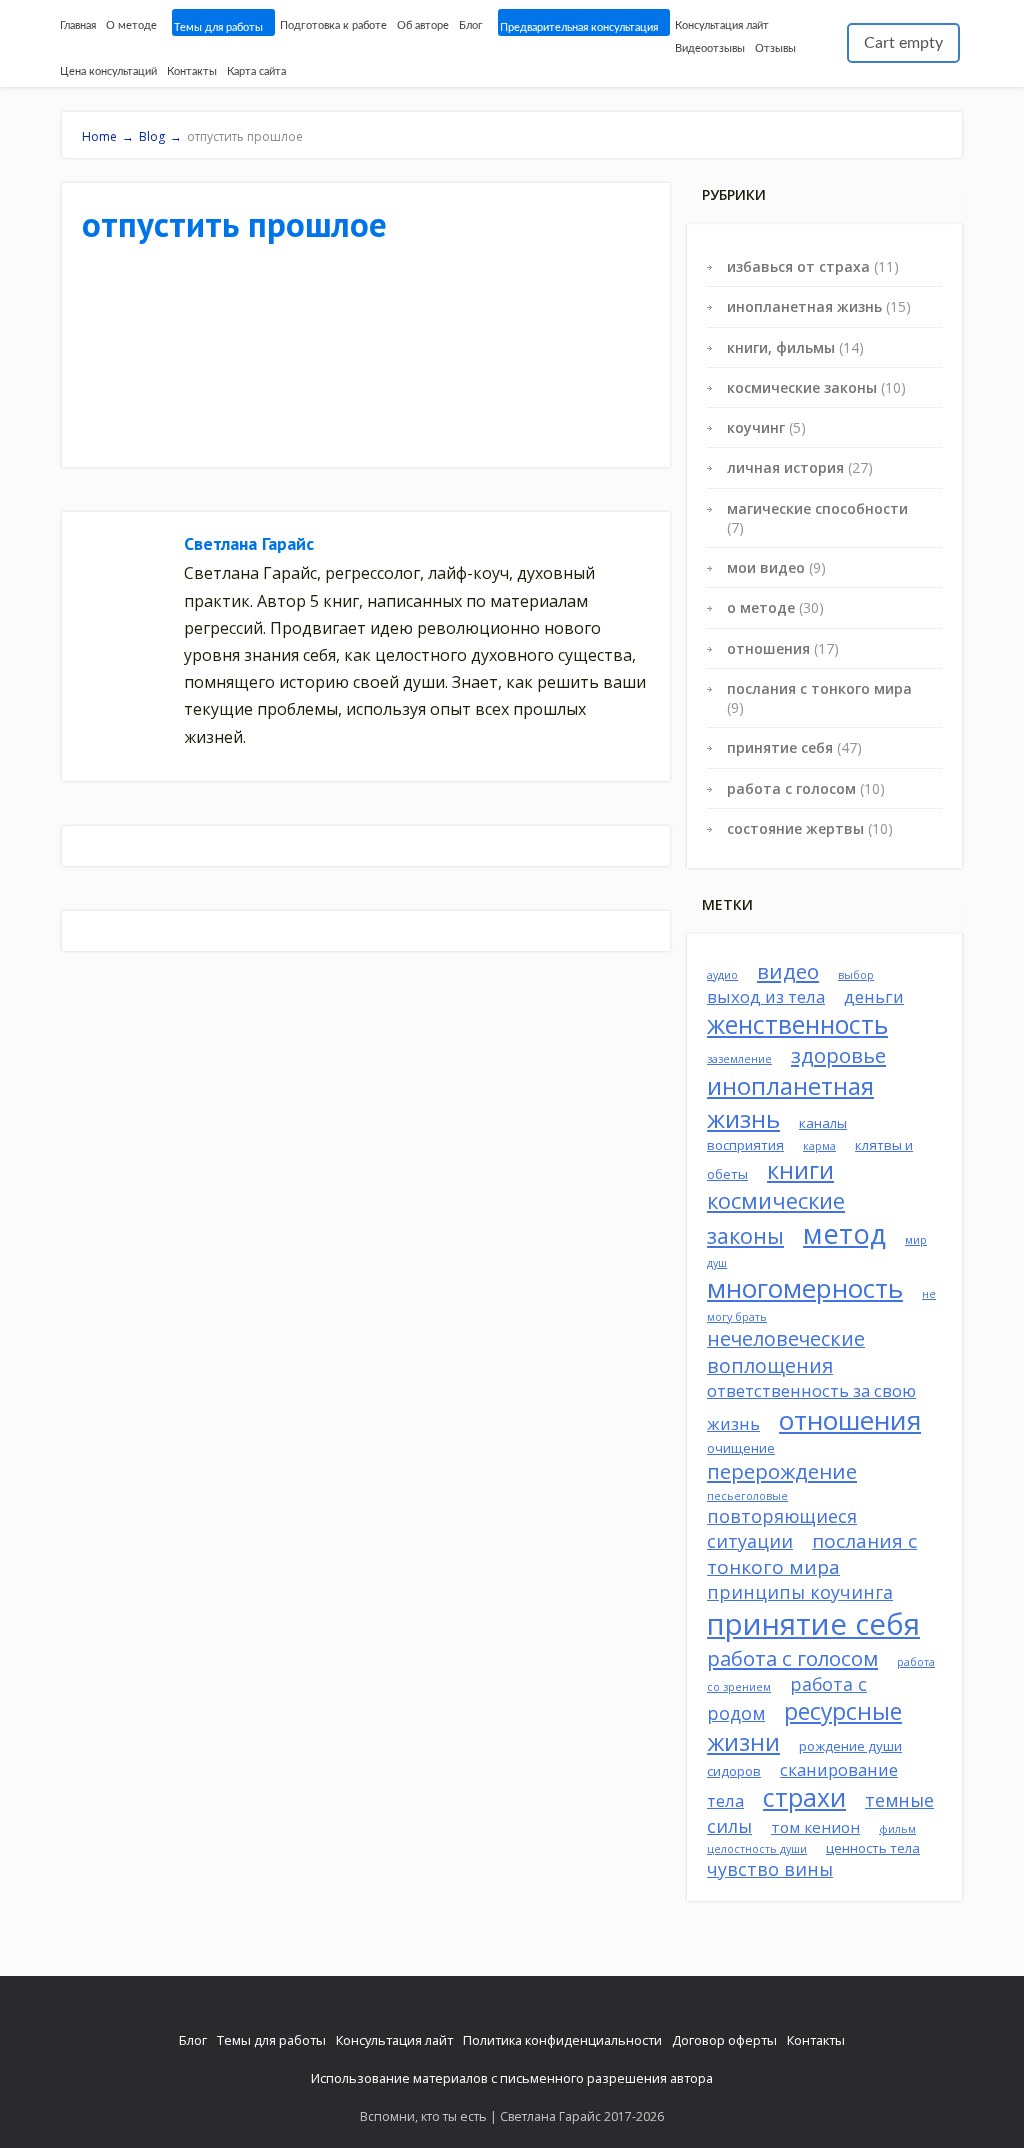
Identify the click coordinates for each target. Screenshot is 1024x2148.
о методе (761, 607)
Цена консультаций (108, 71)
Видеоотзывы (710, 48)
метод (844, 1233)
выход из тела (766, 996)
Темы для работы (218, 27)
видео (788, 971)
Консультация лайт (722, 25)
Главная (78, 25)
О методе (131, 25)
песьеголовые (747, 1496)
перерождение (782, 1471)
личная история (785, 467)
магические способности (817, 508)
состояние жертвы (795, 828)
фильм (897, 1829)
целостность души (757, 1849)
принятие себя (780, 747)
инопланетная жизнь (804, 306)
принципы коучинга (800, 1592)
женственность (797, 1024)
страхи (804, 1797)
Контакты (192, 71)
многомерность (805, 1288)
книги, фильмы (781, 347)
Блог (471, 25)
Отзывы (775, 48)
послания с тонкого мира (819, 688)
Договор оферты (724, 2040)
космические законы (802, 387)
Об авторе (423, 25)
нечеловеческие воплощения (786, 1352)
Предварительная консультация (579, 27)
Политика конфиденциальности (562, 2040)
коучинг (756, 427)
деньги (874, 996)
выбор (856, 975)
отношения (768, 648)
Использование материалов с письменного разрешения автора (512, 2078)
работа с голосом (791, 788)
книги (800, 1170)
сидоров (734, 1771)
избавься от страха (798, 266)
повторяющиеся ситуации (782, 1528)
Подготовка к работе (333, 25)
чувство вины (770, 1869)
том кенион (815, 1827)
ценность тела (873, 1848)
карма (819, 1146)
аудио (722, 975)
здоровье (838, 1055)
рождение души (850, 1746)
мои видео (766, 567)
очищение (741, 1448)
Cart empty (903, 43)
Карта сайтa (256, 71)
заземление (739, 1059)
